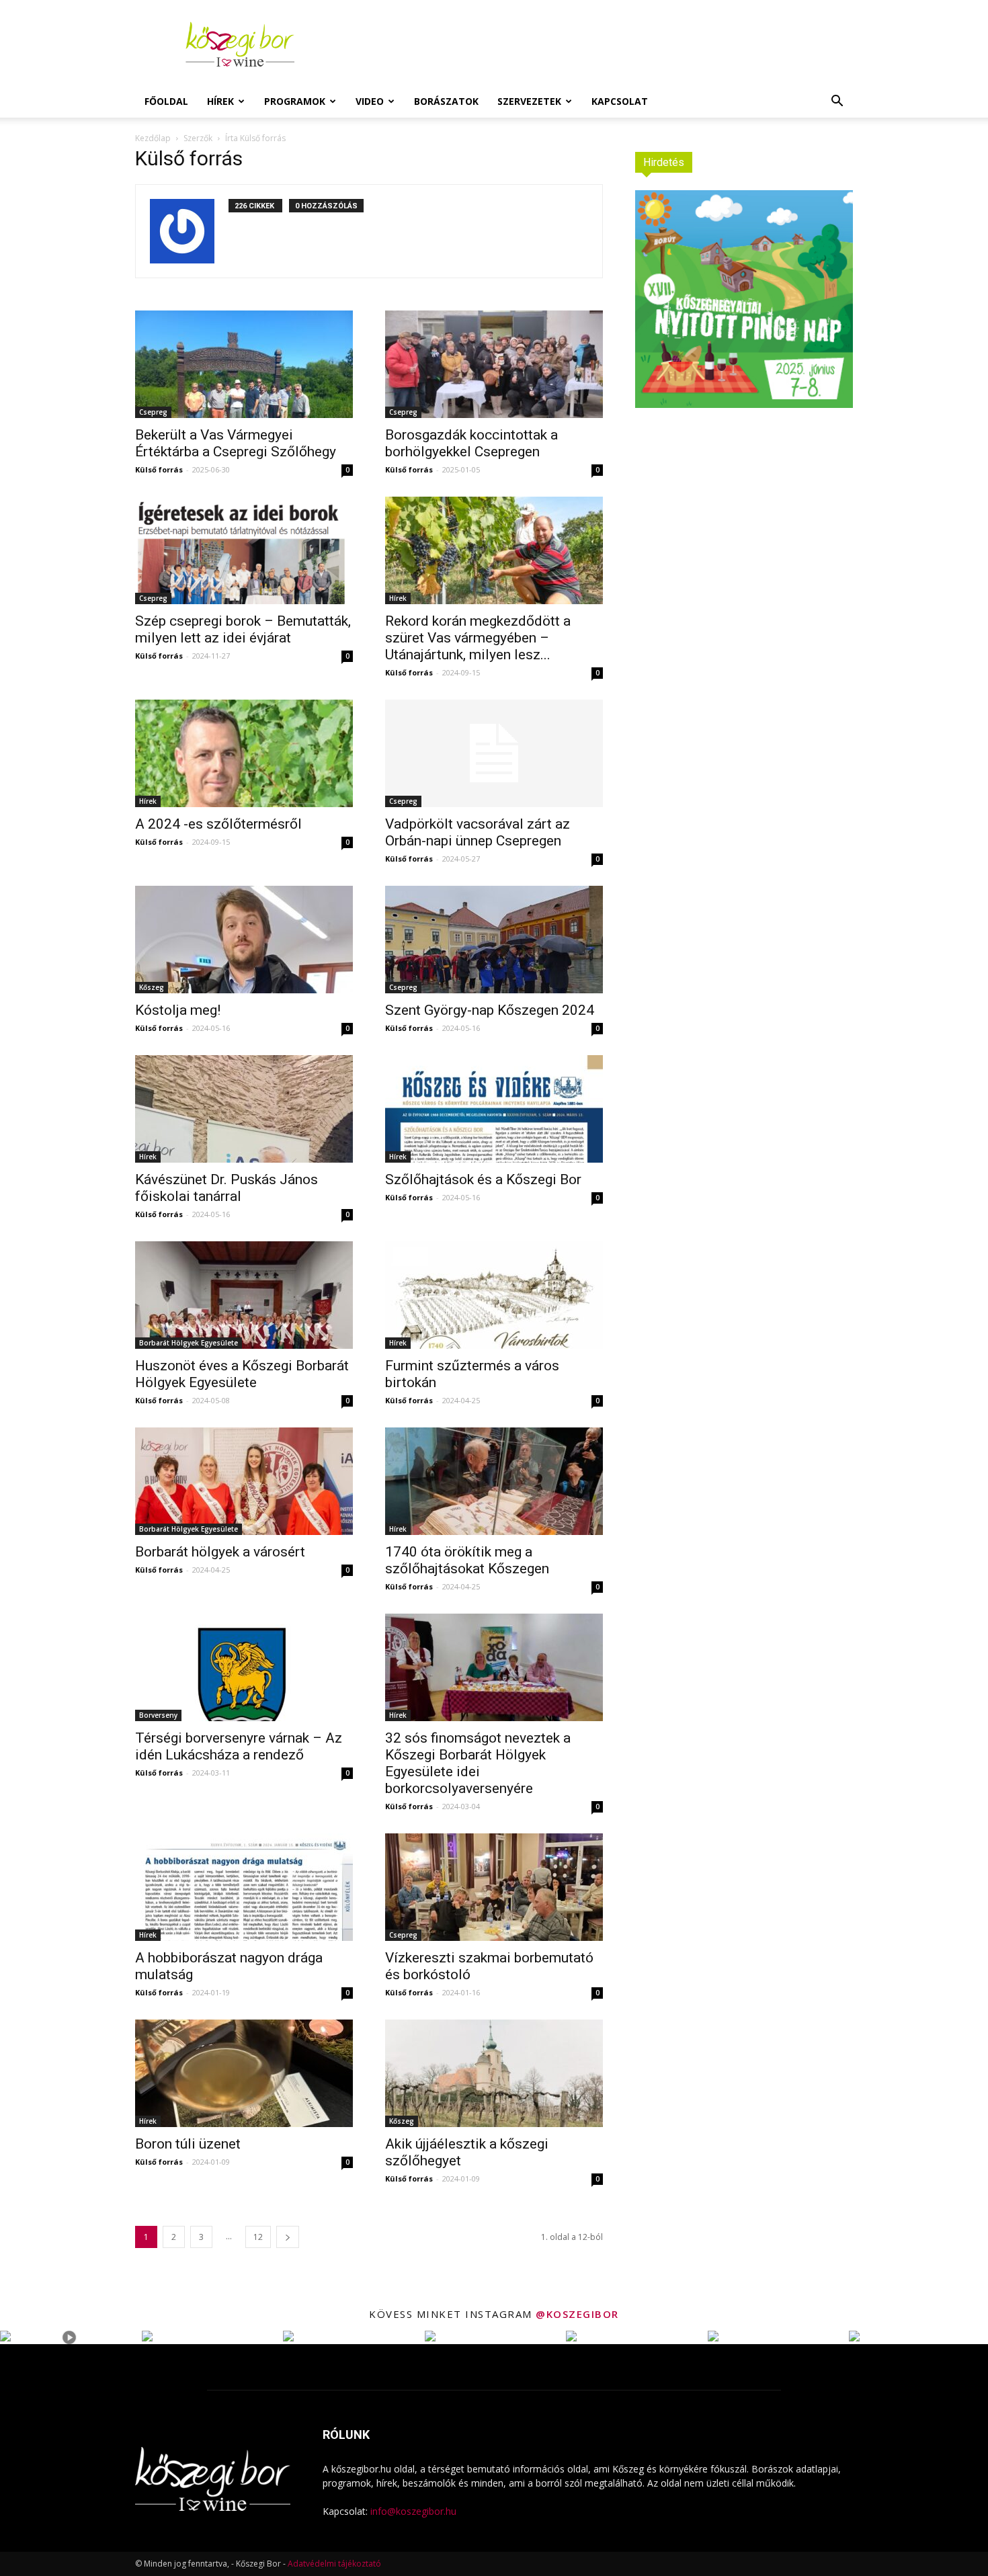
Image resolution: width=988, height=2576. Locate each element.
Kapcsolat (620, 101)
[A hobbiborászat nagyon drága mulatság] (244, 1887)
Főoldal (166, 101)
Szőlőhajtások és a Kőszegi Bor (483, 1179)
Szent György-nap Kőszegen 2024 (490, 1010)
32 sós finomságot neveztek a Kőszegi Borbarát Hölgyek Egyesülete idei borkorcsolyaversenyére (478, 1763)
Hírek (220, 101)
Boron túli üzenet (188, 2144)
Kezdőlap (153, 138)
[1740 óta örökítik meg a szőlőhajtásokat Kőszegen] (494, 1481)
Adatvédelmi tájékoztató (334, 2564)
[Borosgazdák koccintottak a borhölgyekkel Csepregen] (494, 364)
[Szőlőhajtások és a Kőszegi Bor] (494, 1109)
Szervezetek (529, 101)
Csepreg (153, 412)
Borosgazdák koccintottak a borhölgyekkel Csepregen (471, 443)
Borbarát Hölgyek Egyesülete (189, 1343)
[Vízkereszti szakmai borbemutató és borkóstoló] (494, 1887)
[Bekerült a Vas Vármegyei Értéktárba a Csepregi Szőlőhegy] (244, 364)
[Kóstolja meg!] (244, 940)
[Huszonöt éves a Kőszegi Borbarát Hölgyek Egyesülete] (244, 1295)
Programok (295, 101)
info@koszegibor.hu (413, 2511)
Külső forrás (159, 469)
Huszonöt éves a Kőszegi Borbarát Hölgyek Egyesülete (242, 1374)
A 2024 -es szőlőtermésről (218, 824)
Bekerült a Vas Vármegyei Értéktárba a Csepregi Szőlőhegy (236, 443)
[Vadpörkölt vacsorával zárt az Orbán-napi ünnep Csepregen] (494, 753)
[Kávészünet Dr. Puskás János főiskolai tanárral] (244, 1109)
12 (258, 2237)
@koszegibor (577, 2314)
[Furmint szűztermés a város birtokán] (494, 1295)
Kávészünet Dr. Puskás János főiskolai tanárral (227, 1188)
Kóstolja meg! (178, 1010)
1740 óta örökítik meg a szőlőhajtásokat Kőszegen (467, 1560)
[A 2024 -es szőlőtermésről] (244, 753)
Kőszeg (152, 987)
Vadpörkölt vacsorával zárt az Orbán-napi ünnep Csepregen (478, 832)
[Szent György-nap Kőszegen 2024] (494, 940)
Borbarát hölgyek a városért (220, 1552)
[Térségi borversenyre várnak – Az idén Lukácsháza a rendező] (244, 1667)
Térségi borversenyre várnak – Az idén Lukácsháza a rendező (239, 1746)
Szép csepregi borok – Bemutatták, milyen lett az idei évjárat (243, 629)
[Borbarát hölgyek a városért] (244, 1481)
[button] (837, 102)
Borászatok (446, 101)
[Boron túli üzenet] (244, 2073)
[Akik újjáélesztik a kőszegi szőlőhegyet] (494, 2073)
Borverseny (158, 1715)
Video (370, 101)
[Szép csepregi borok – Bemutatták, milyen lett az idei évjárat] (244, 550)
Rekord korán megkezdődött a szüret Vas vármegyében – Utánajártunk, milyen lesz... (478, 638)
